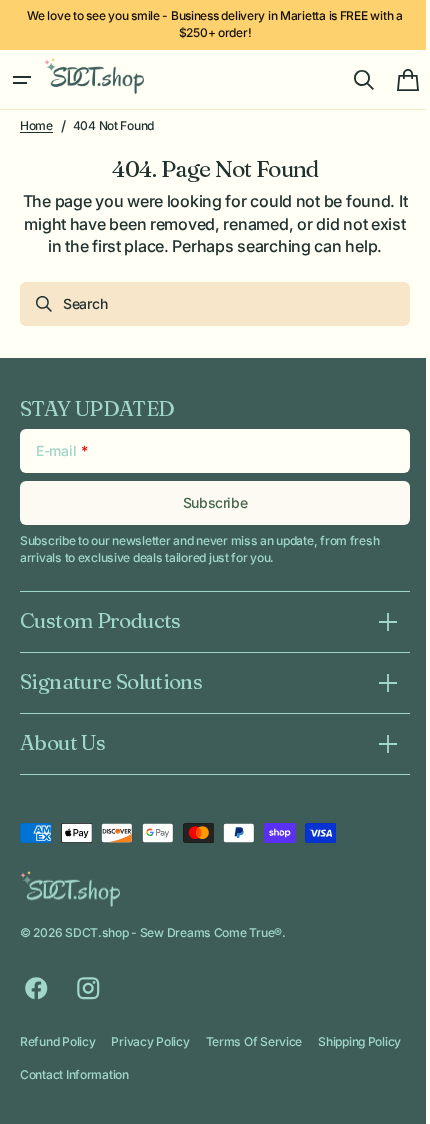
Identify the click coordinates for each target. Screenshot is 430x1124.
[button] (22, 80)
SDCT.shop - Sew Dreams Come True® (173, 932)
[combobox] (207, 304)
